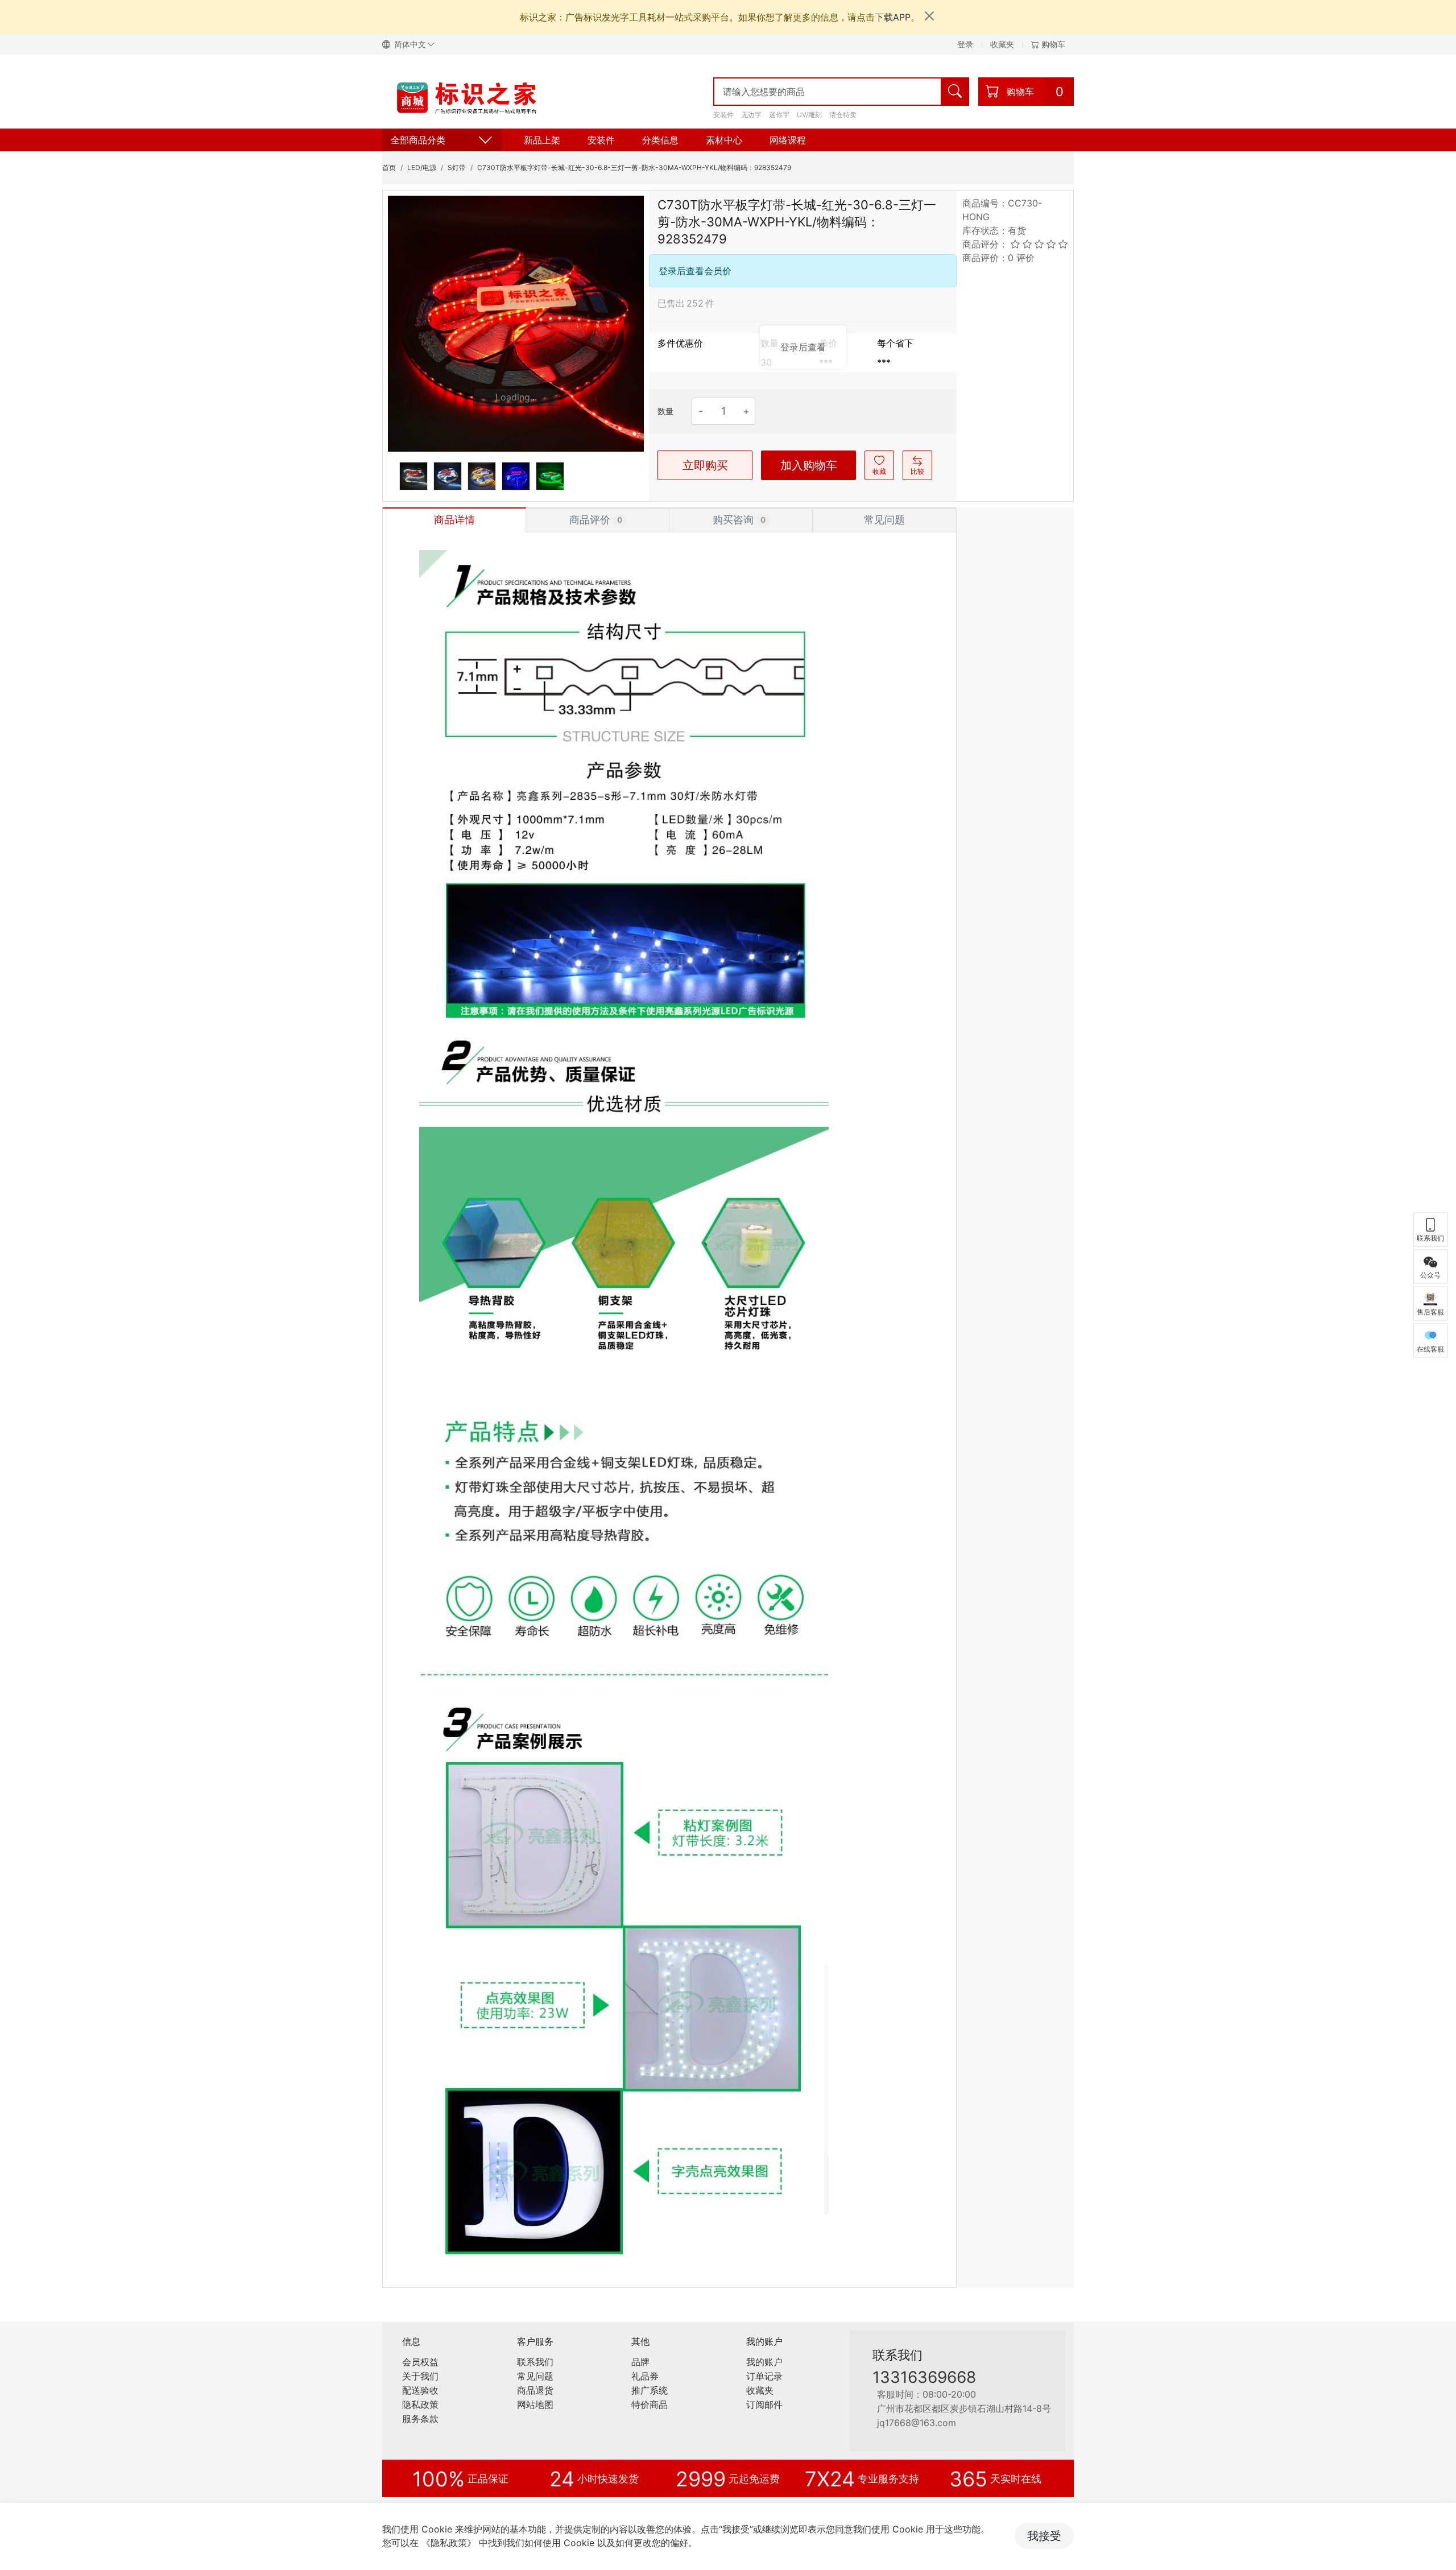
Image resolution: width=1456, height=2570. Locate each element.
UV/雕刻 (809, 115)
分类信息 (660, 140)
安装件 (723, 115)
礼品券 (645, 2376)
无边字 (751, 115)
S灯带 (457, 168)
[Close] (929, 16)
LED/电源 (422, 168)
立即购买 (705, 465)
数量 (665, 411)
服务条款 (420, 2419)
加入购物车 (809, 465)
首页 (389, 168)
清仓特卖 (843, 115)
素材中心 (724, 140)
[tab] (454, 520)
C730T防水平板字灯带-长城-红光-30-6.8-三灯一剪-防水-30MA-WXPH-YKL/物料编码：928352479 (634, 168)
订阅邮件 (764, 2404)
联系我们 (535, 2362)
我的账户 (764, 2362)
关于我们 (420, 2376)
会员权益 (420, 2362)
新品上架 (542, 140)
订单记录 (764, 2376)
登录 (965, 44)
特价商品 (650, 2404)
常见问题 (535, 2376)
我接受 (1044, 2536)
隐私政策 (420, 2404)
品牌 (640, 2362)
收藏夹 (1002, 44)
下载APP (893, 17)
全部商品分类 (418, 140)
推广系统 (650, 2390)
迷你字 (779, 115)
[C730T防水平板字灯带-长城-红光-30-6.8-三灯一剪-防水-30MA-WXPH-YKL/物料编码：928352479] (516, 324)
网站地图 (535, 2404)
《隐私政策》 (449, 2543)
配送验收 (420, 2390)
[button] (413, 44)
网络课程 (788, 140)
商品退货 (535, 2390)
